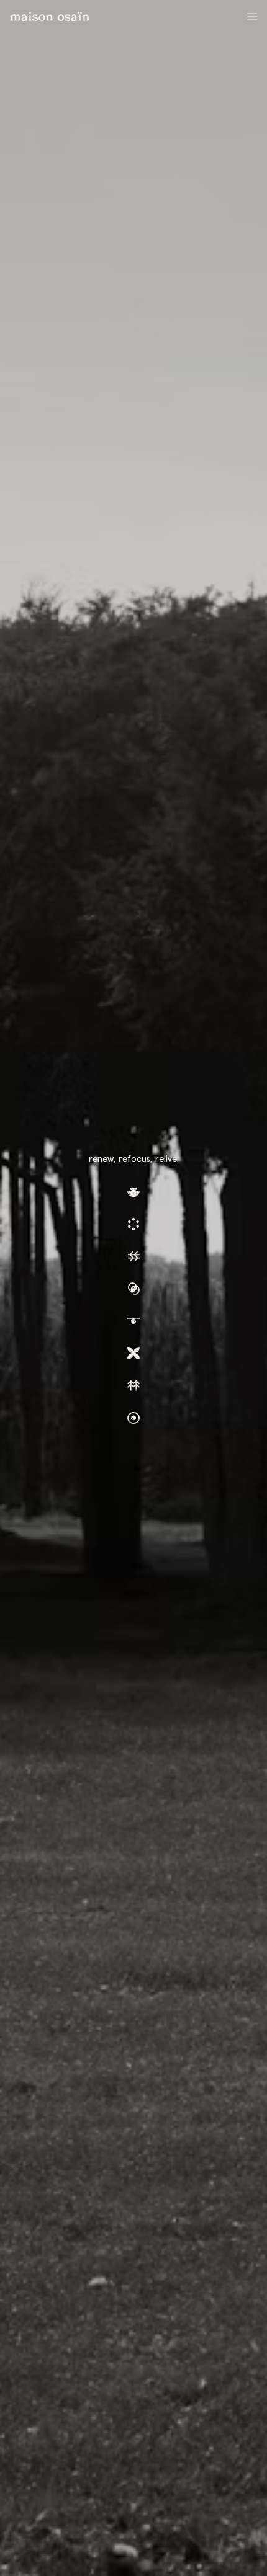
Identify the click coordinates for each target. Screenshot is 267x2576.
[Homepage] (50, 16)
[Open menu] (252, 14)
